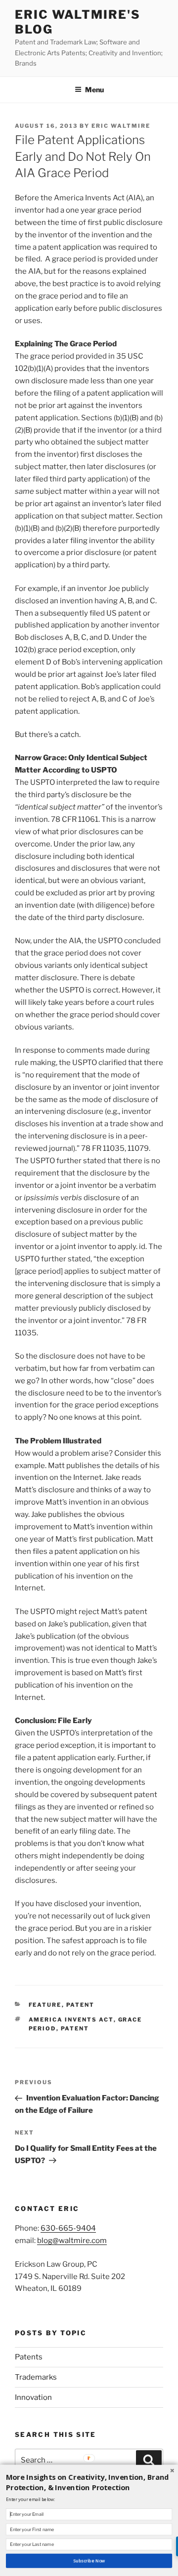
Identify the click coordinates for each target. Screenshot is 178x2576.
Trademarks (36, 2377)
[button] (89, 2482)
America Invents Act (71, 2020)
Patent (81, 2005)
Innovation (33, 2397)
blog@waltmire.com (72, 2241)
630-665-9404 (68, 2228)
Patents (29, 2357)
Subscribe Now (89, 2561)
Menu (94, 90)
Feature (45, 2005)
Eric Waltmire (121, 126)
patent (75, 2028)
